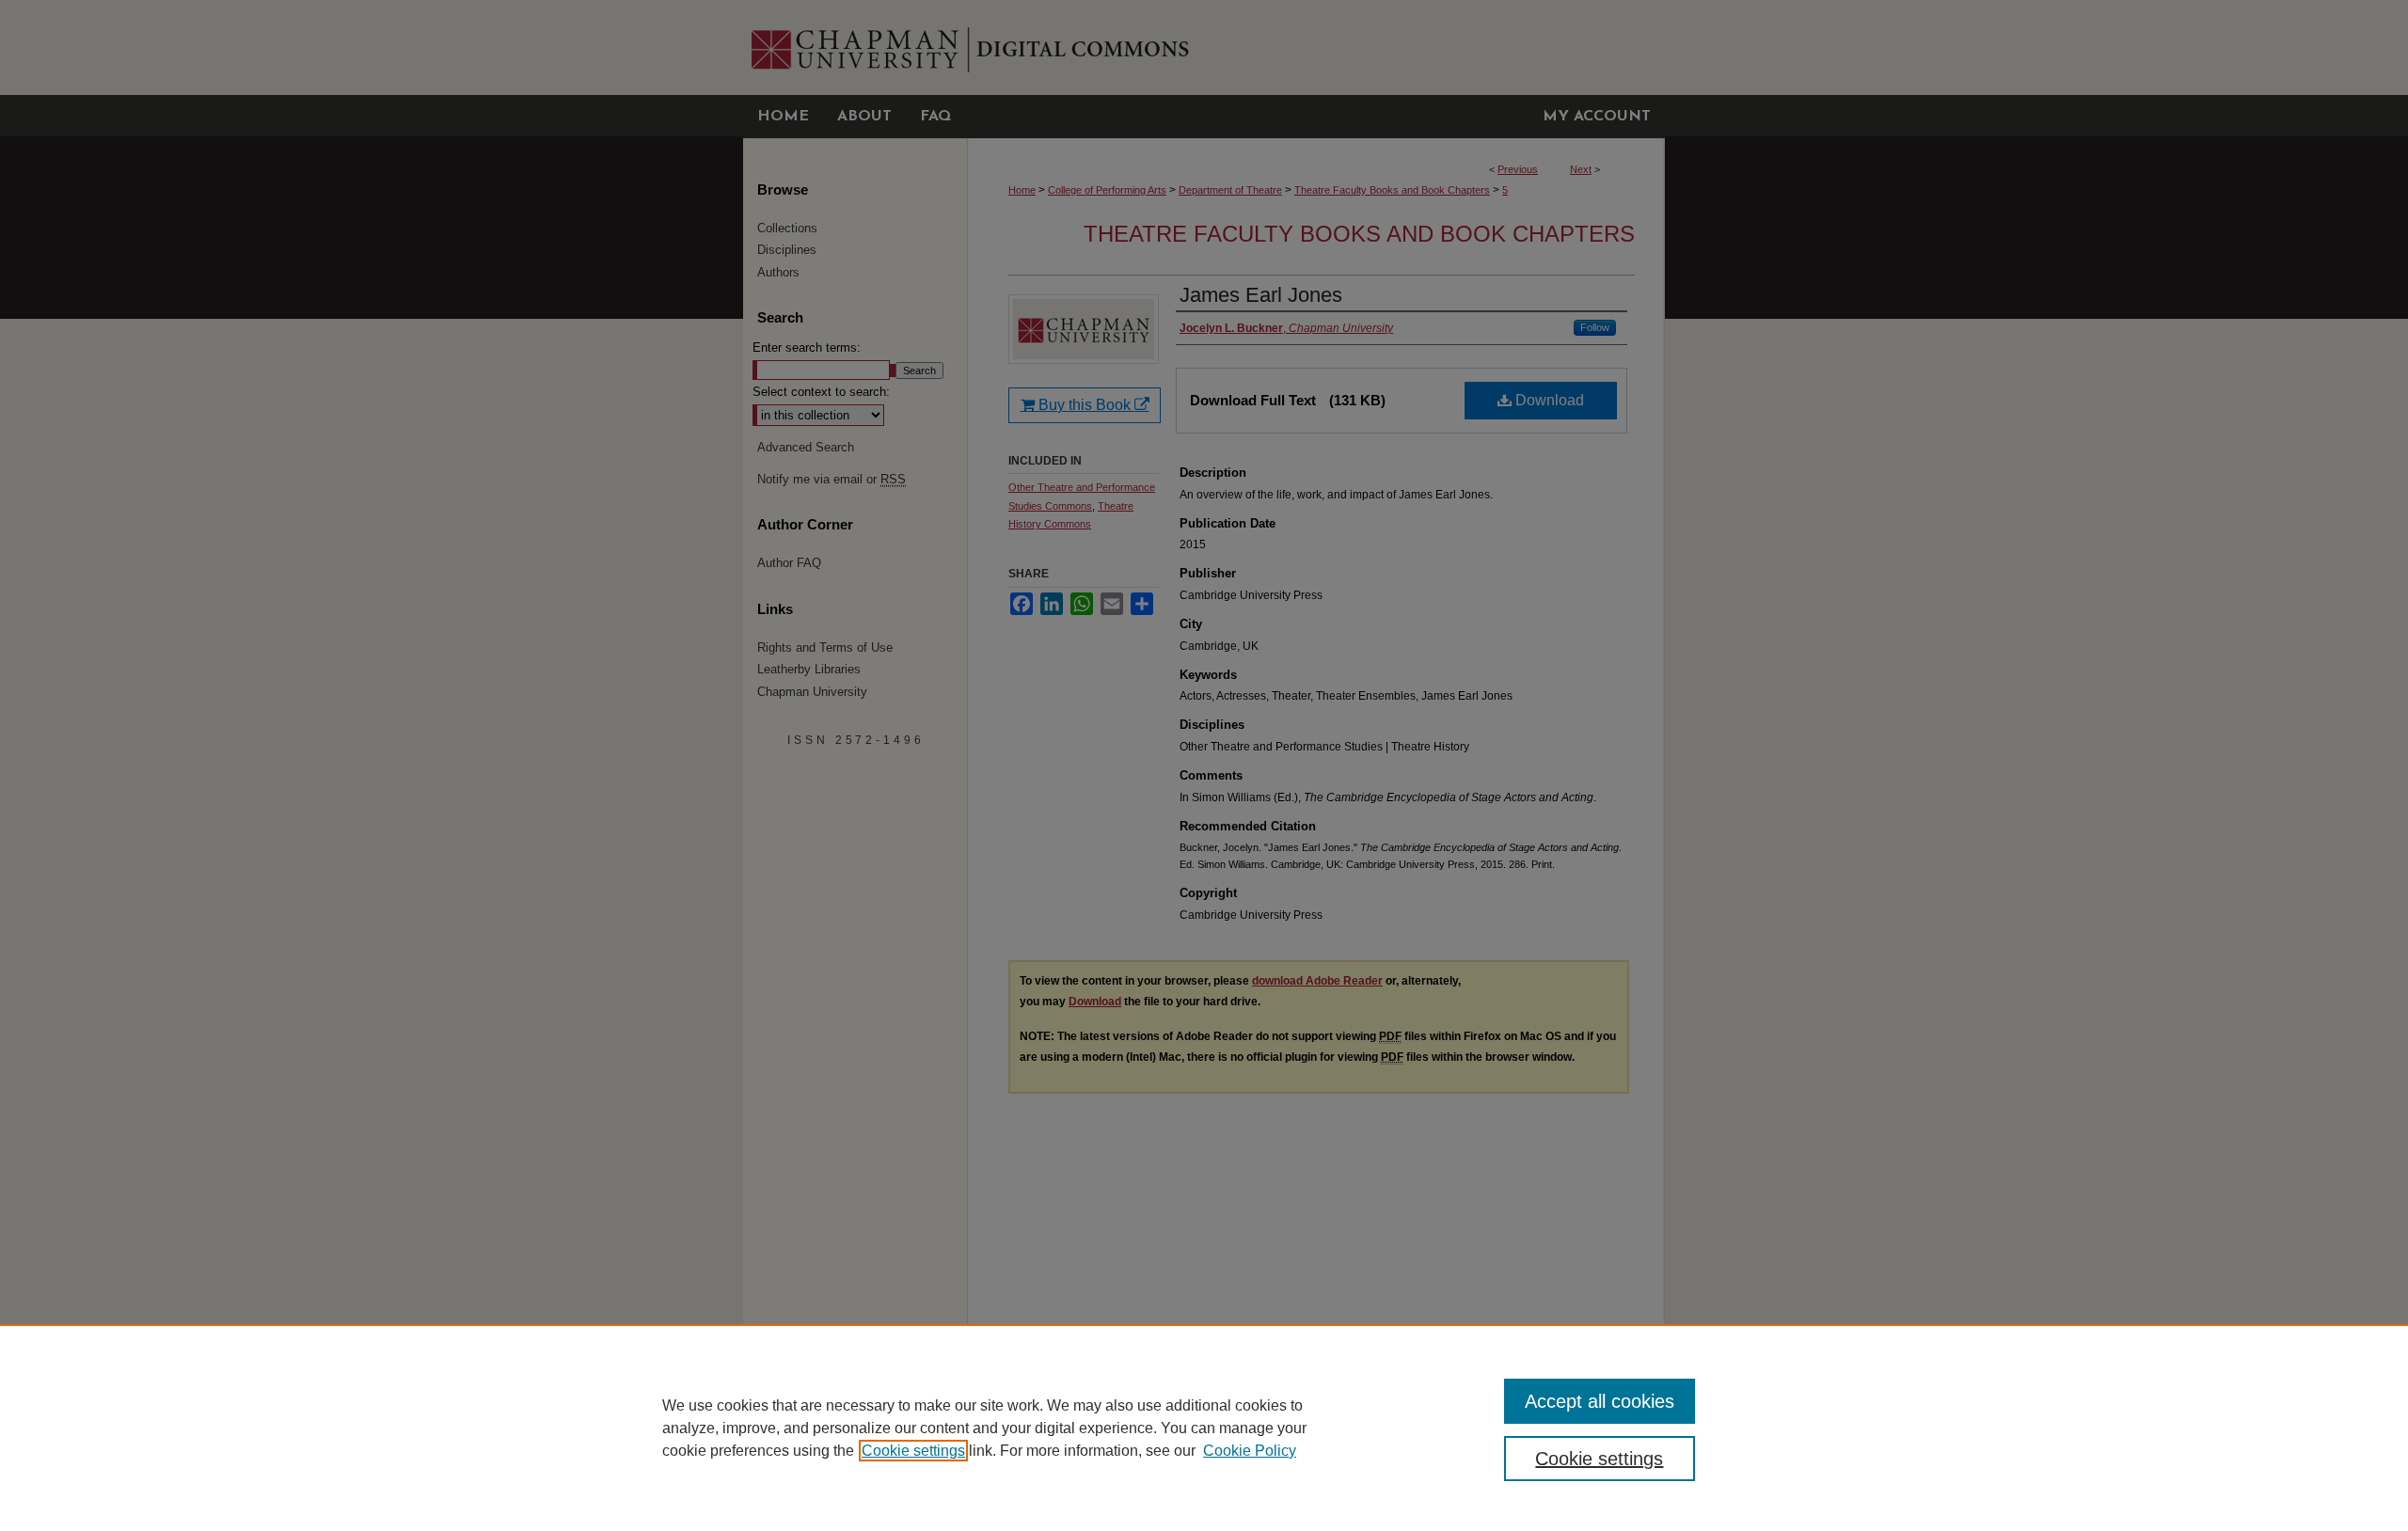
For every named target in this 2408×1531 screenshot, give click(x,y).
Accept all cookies (1600, 1401)
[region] (1204, 1428)
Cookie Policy (1250, 1451)
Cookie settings (913, 1451)
